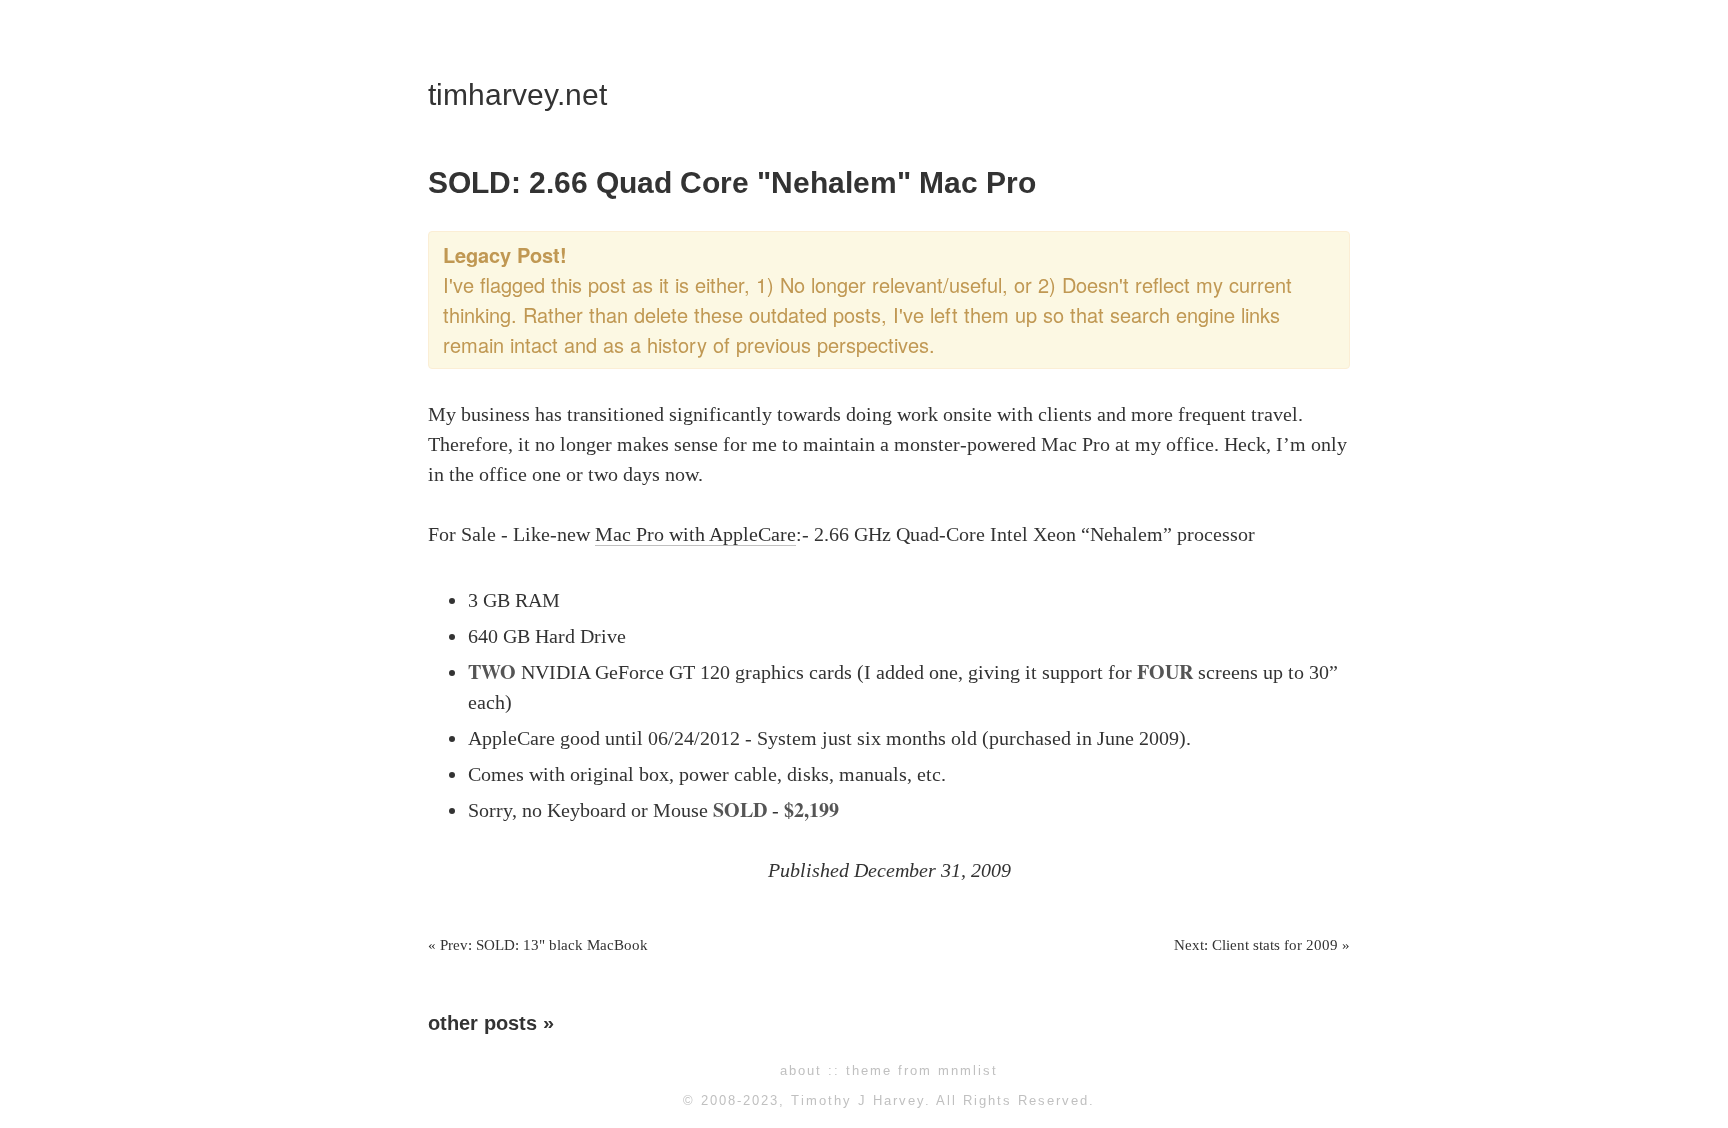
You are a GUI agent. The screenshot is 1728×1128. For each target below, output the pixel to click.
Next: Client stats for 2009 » (1262, 945)
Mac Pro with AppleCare (695, 534)
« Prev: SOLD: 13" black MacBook (538, 945)
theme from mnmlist (922, 1070)
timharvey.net (517, 94)
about (801, 1070)
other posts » (491, 1023)
